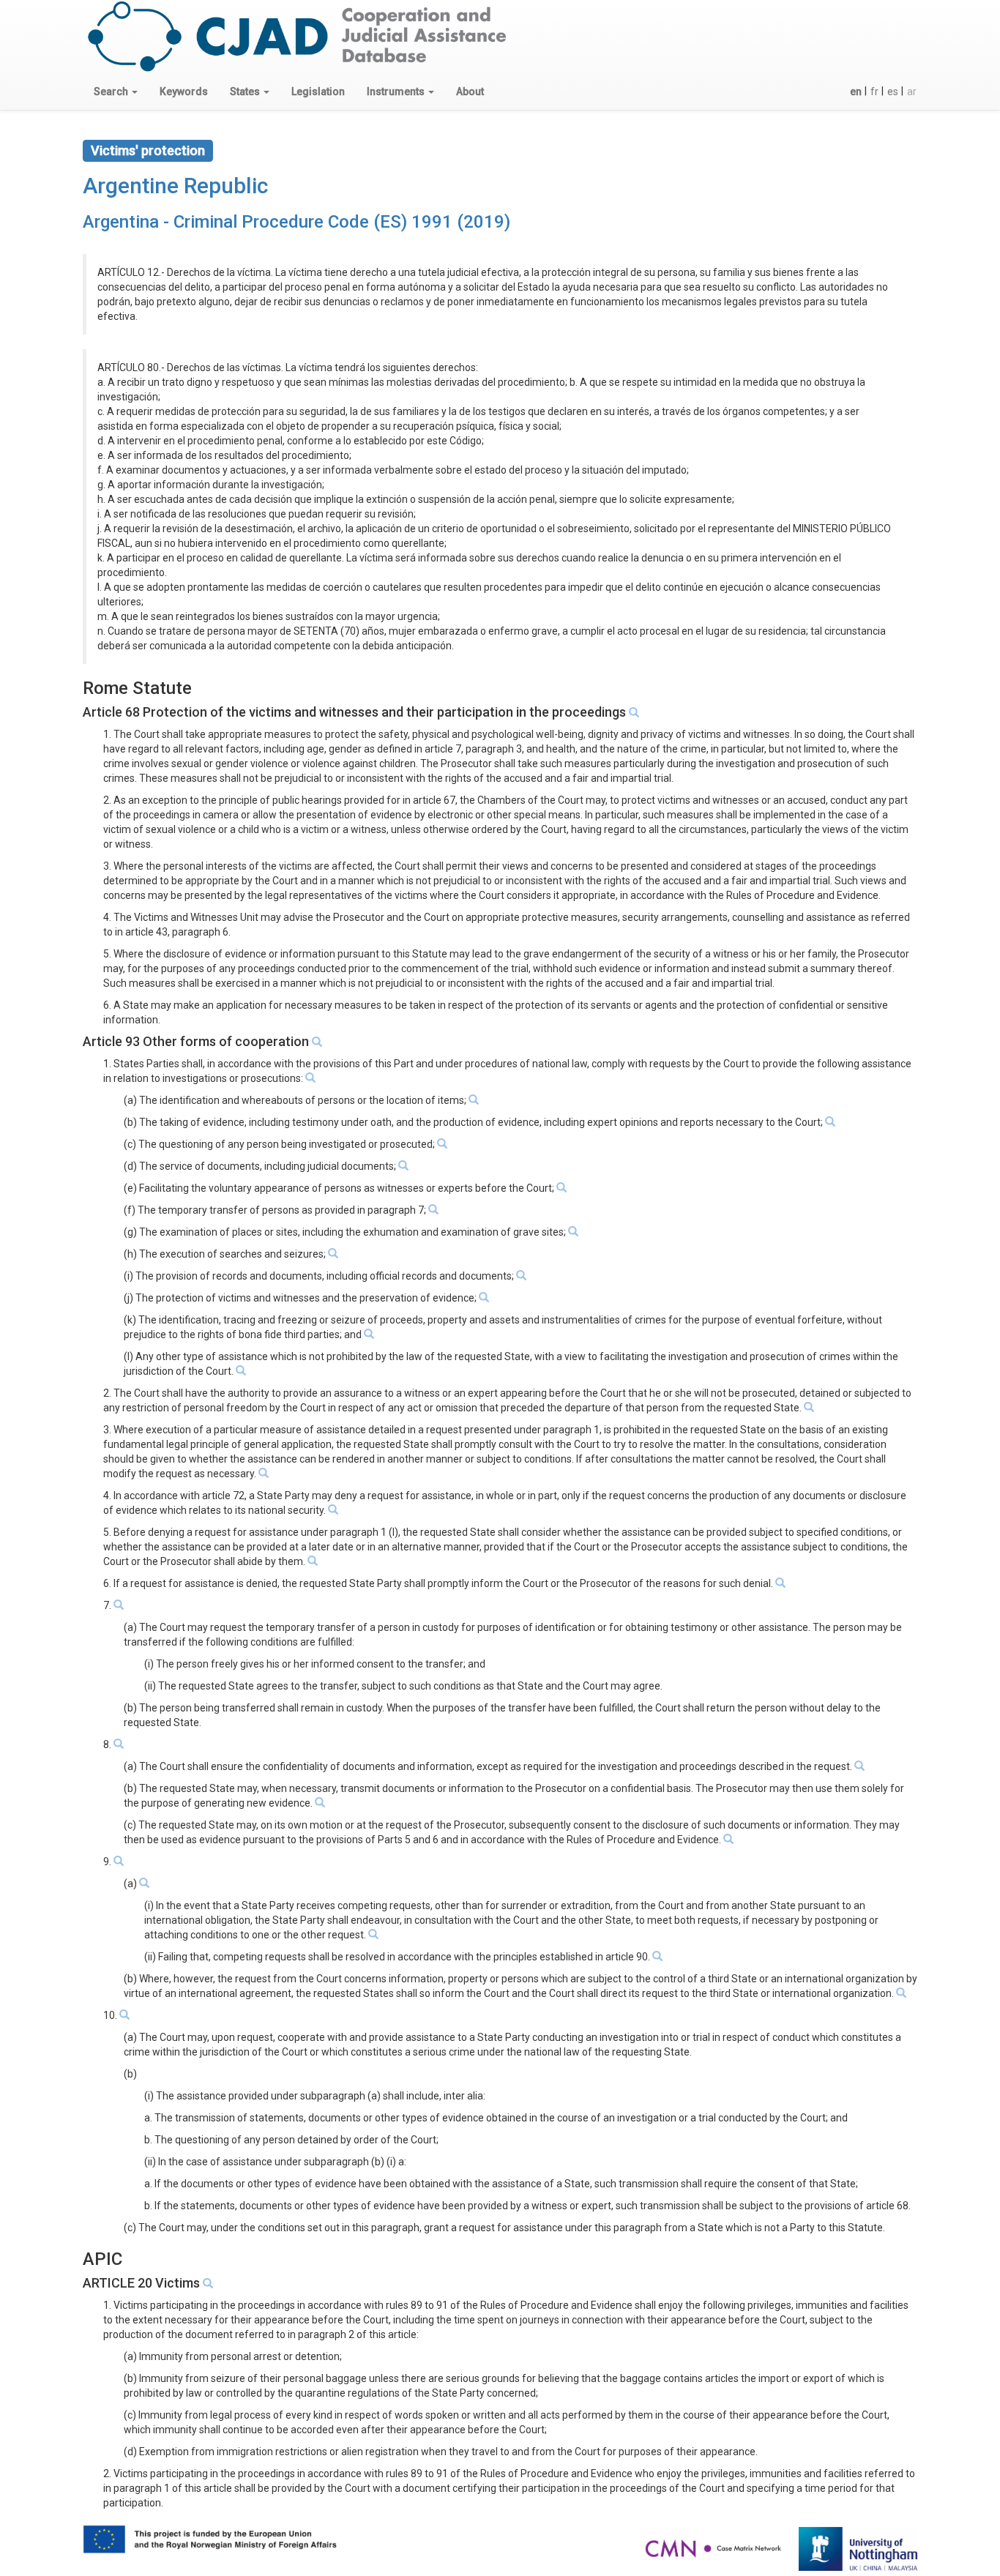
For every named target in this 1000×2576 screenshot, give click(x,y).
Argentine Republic (175, 186)
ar (912, 92)
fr (874, 92)
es (893, 92)
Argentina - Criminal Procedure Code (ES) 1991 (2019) (296, 222)
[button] (116, 92)
